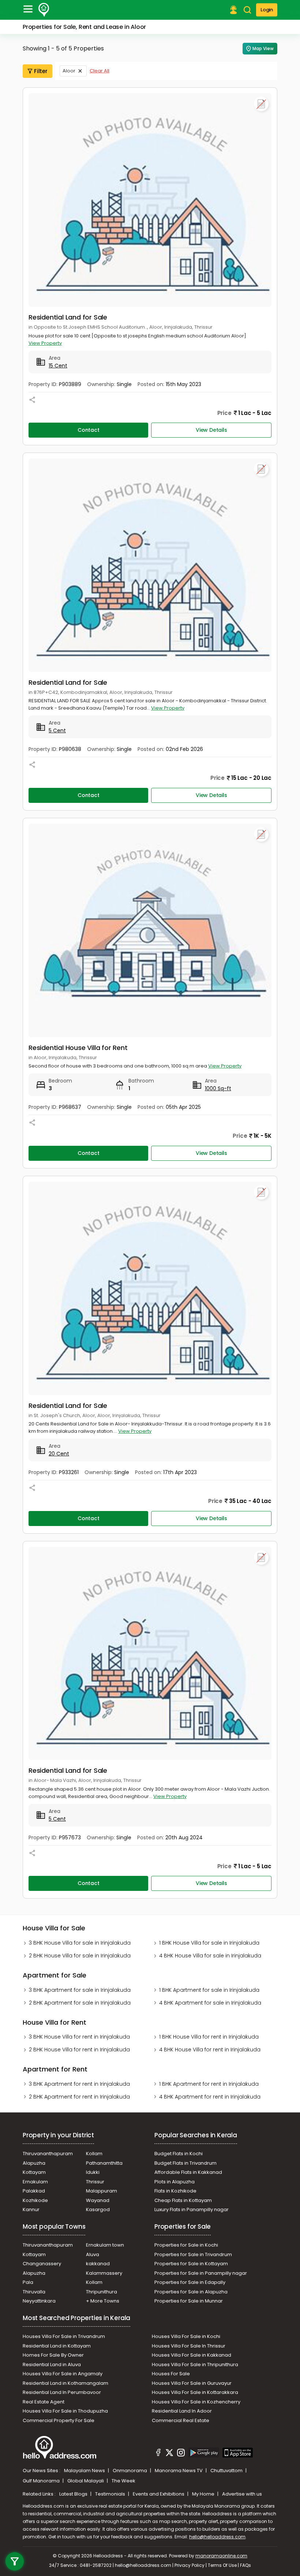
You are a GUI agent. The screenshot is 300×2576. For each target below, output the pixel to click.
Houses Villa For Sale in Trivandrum (64, 2336)
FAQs (245, 2565)
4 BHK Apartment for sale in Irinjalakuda (210, 2003)
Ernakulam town (105, 2245)
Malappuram (102, 2191)
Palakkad (34, 2191)
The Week (123, 2481)
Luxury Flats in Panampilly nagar (192, 2209)
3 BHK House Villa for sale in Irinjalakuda (80, 1943)
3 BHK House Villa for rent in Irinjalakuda (79, 2037)
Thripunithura (102, 2292)
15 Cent (58, 366)
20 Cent (59, 1454)
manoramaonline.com (221, 2556)
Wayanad (98, 2200)
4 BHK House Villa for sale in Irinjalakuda (210, 1956)
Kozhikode (35, 2200)
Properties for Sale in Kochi (186, 2245)
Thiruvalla (34, 2292)
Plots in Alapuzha (175, 2182)
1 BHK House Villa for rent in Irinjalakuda (209, 2037)
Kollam (94, 2154)
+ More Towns (103, 2301)
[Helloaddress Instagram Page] (181, 2454)
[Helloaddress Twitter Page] (169, 2454)
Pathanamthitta (104, 2163)
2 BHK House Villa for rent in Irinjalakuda (79, 2050)
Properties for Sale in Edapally (190, 2282)
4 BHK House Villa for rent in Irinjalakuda (210, 2050)
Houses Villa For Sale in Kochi (186, 2336)
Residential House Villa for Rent (78, 1048)
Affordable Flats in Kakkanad (188, 2172)
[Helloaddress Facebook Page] (158, 2454)
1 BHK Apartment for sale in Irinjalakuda (209, 1990)
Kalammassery (104, 2273)
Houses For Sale (171, 2374)
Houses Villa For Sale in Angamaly (63, 2374)
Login (267, 10)
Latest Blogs (74, 2494)
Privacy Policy (190, 2565)
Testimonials (111, 2494)
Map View (263, 48)
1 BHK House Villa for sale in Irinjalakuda (209, 1943)
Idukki (93, 2172)
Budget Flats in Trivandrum (185, 2163)
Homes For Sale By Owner (53, 2355)
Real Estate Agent (44, 2402)
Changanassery (42, 2264)
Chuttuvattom (227, 2471)
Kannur (31, 2209)
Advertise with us (242, 2494)
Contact (89, 430)
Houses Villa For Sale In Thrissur (189, 2346)
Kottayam (34, 2172)
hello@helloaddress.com (217, 2537)
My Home (204, 2494)
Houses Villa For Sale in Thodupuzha (65, 2411)
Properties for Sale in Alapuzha (191, 2292)
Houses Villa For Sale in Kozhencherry (196, 2402)
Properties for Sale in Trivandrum (193, 2254)
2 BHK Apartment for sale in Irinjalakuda (80, 2003)
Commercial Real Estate (181, 2420)
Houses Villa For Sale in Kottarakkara (195, 2392)
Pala (28, 2282)
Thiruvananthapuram (48, 2154)
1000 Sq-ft (218, 1088)
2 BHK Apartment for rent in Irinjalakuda (79, 2097)
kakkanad (98, 2264)
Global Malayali (86, 2481)
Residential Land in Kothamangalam (65, 2383)
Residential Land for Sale (68, 317)
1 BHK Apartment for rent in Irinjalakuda (209, 2084)
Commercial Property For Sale (59, 2420)
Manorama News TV (179, 2471)
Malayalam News (85, 2471)
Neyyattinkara (39, 2301)
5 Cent (57, 730)
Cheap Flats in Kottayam (183, 2200)
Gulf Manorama (42, 2481)
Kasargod (98, 2209)
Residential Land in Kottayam (57, 2346)
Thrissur (95, 2182)
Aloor (69, 71)
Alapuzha (34, 2163)
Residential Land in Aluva (52, 2365)
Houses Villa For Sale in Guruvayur (192, 2383)
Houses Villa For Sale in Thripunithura (195, 2365)
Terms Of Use (222, 2565)
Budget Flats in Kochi (179, 2154)
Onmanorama (130, 2471)
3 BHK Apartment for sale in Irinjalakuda (80, 1990)
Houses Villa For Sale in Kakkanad (192, 2355)
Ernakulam (35, 2182)
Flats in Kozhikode (175, 2191)
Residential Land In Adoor (182, 2411)
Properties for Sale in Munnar (189, 2301)
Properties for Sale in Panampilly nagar (201, 2273)
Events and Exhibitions (159, 2494)
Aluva (93, 2254)
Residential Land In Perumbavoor (62, 2392)
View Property (45, 343)
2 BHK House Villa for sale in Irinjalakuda (80, 1956)
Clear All (100, 71)
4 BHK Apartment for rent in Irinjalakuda (210, 2097)
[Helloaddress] (44, 10)
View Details (211, 430)
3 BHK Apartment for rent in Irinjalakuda (79, 2084)
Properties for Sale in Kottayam (191, 2264)
